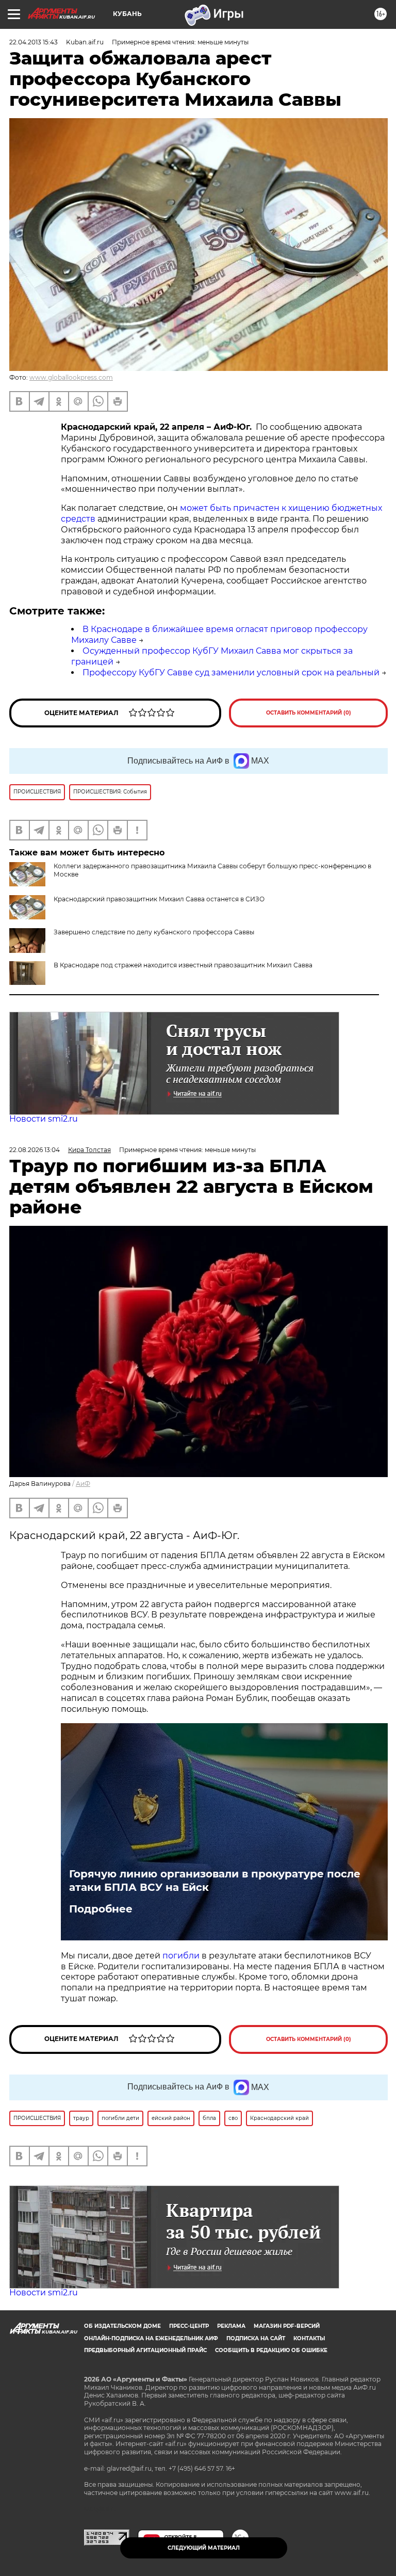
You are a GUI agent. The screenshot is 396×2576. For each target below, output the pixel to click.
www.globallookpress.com (71, 377)
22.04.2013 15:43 (34, 42)
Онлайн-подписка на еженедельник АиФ (151, 2338)
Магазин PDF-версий (287, 2326)
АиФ (83, 1484)
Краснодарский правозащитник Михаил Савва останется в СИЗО (159, 899)
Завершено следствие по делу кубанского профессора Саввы (154, 932)
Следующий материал (204, 2548)
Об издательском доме (122, 2326)
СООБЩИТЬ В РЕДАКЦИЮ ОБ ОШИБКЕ (271, 2350)
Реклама (231, 2326)
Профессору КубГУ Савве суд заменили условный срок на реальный (231, 673)
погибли (182, 1956)
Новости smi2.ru (44, 1119)
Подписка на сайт (256, 2338)
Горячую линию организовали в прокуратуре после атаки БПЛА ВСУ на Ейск (215, 1881)
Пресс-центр (189, 2326)
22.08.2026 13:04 (35, 1150)
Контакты (309, 2338)
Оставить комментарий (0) (309, 713)
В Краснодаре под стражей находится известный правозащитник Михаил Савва (183, 965)
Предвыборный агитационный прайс (145, 2350)
